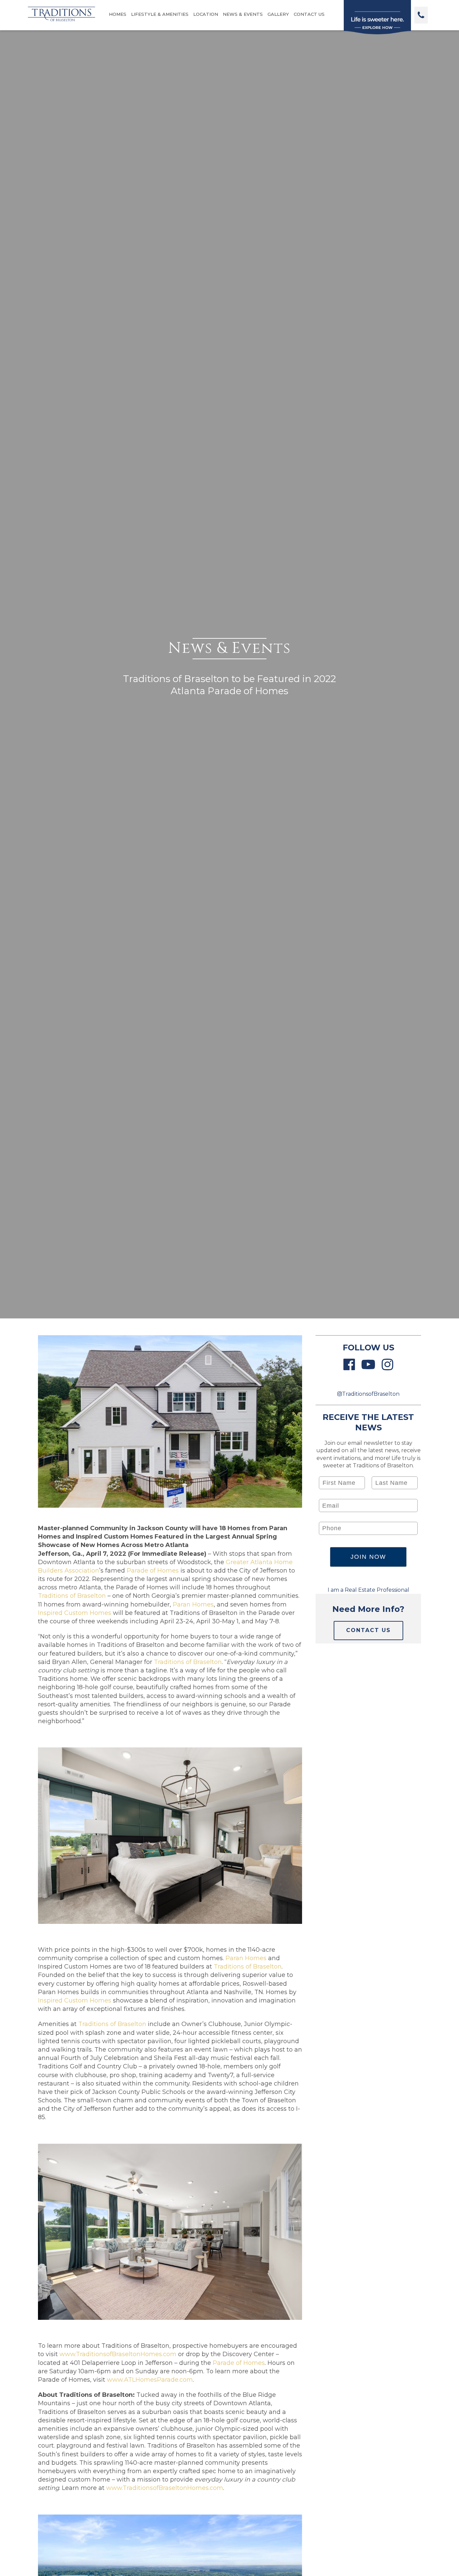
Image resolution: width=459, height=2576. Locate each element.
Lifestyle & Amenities (160, 14)
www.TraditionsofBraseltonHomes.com (118, 2354)
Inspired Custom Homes (75, 1613)
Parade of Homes (153, 1571)
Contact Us (309, 14)
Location (206, 14)
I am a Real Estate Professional (368, 1590)
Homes (118, 14)
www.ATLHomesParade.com (150, 2380)
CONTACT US (368, 1630)
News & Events (243, 14)
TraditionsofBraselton (371, 1394)
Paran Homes (193, 1604)
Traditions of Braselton (72, 1596)
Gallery (278, 14)
